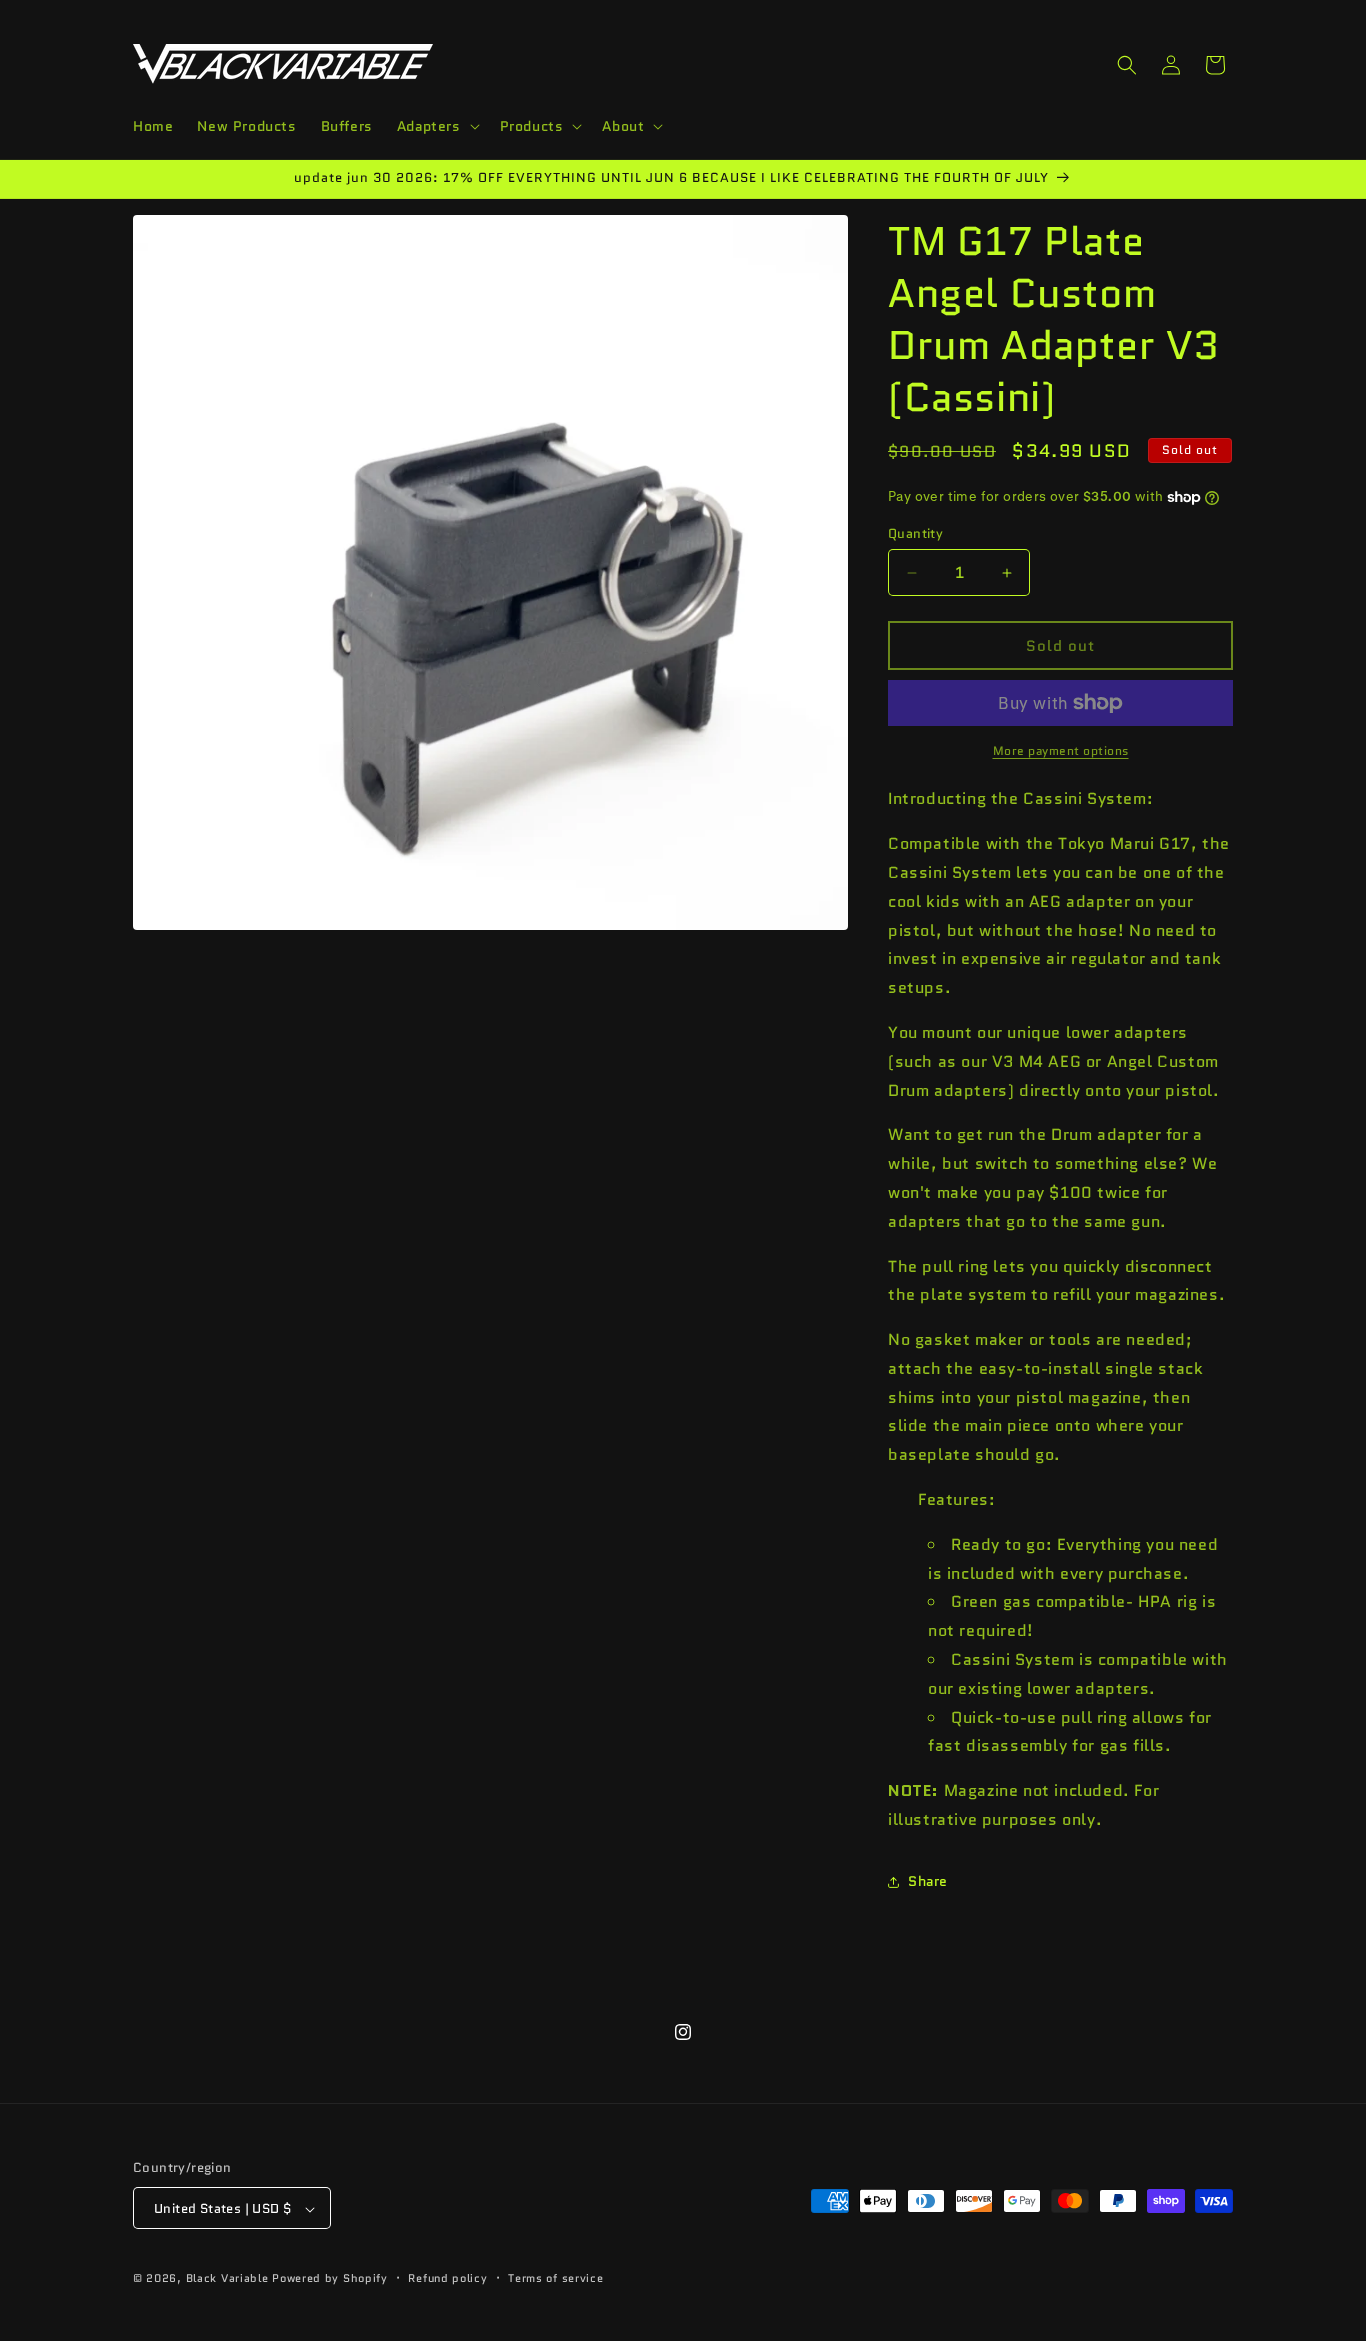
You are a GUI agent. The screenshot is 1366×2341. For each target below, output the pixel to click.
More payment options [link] (1061, 750)
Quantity (915, 533)
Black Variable (227, 2279)
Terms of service (555, 2278)
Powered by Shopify (330, 2279)
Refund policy (447, 2278)
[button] (436, 126)
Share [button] (928, 1881)
